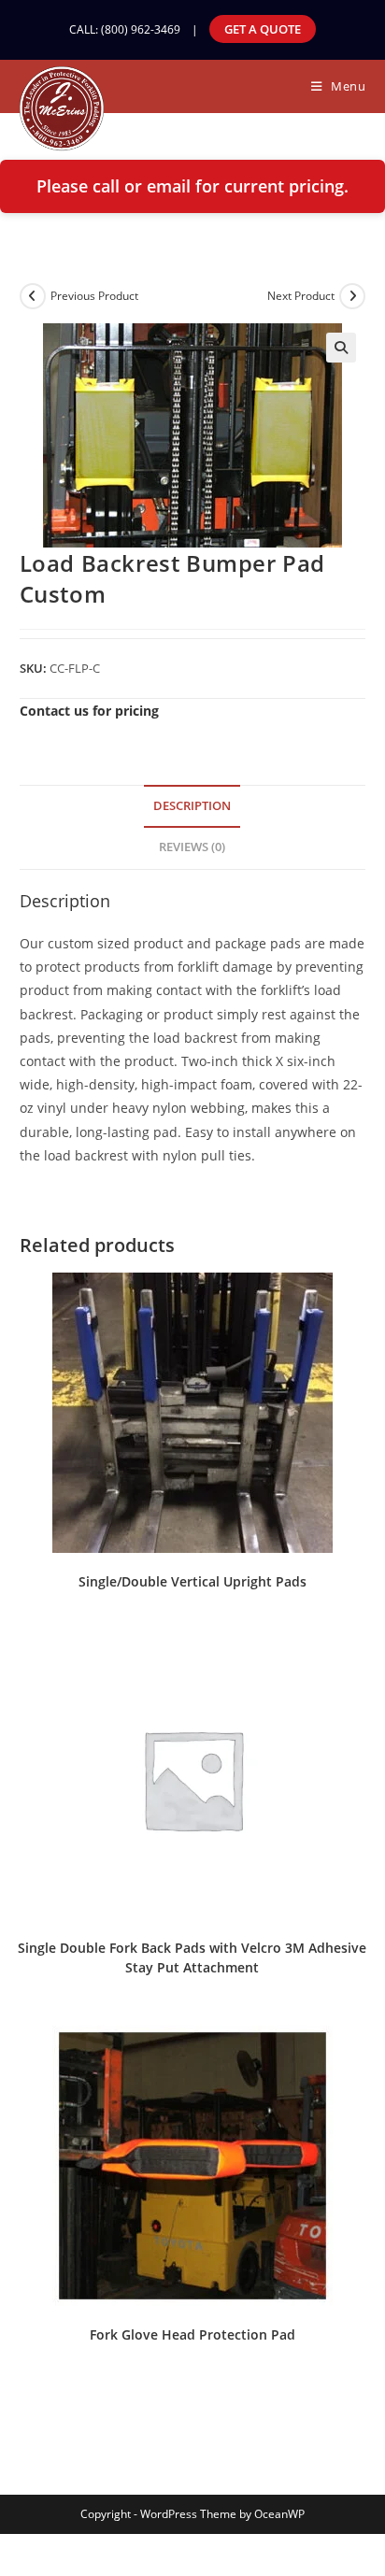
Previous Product (94, 296)
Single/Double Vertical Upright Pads (192, 1581)
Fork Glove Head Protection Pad (192, 2334)
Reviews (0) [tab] (192, 847)
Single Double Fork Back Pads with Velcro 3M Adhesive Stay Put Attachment (192, 1957)
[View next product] (352, 296)
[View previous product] (33, 296)
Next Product (301, 296)
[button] (341, 348)
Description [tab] (192, 806)
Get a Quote (263, 29)
